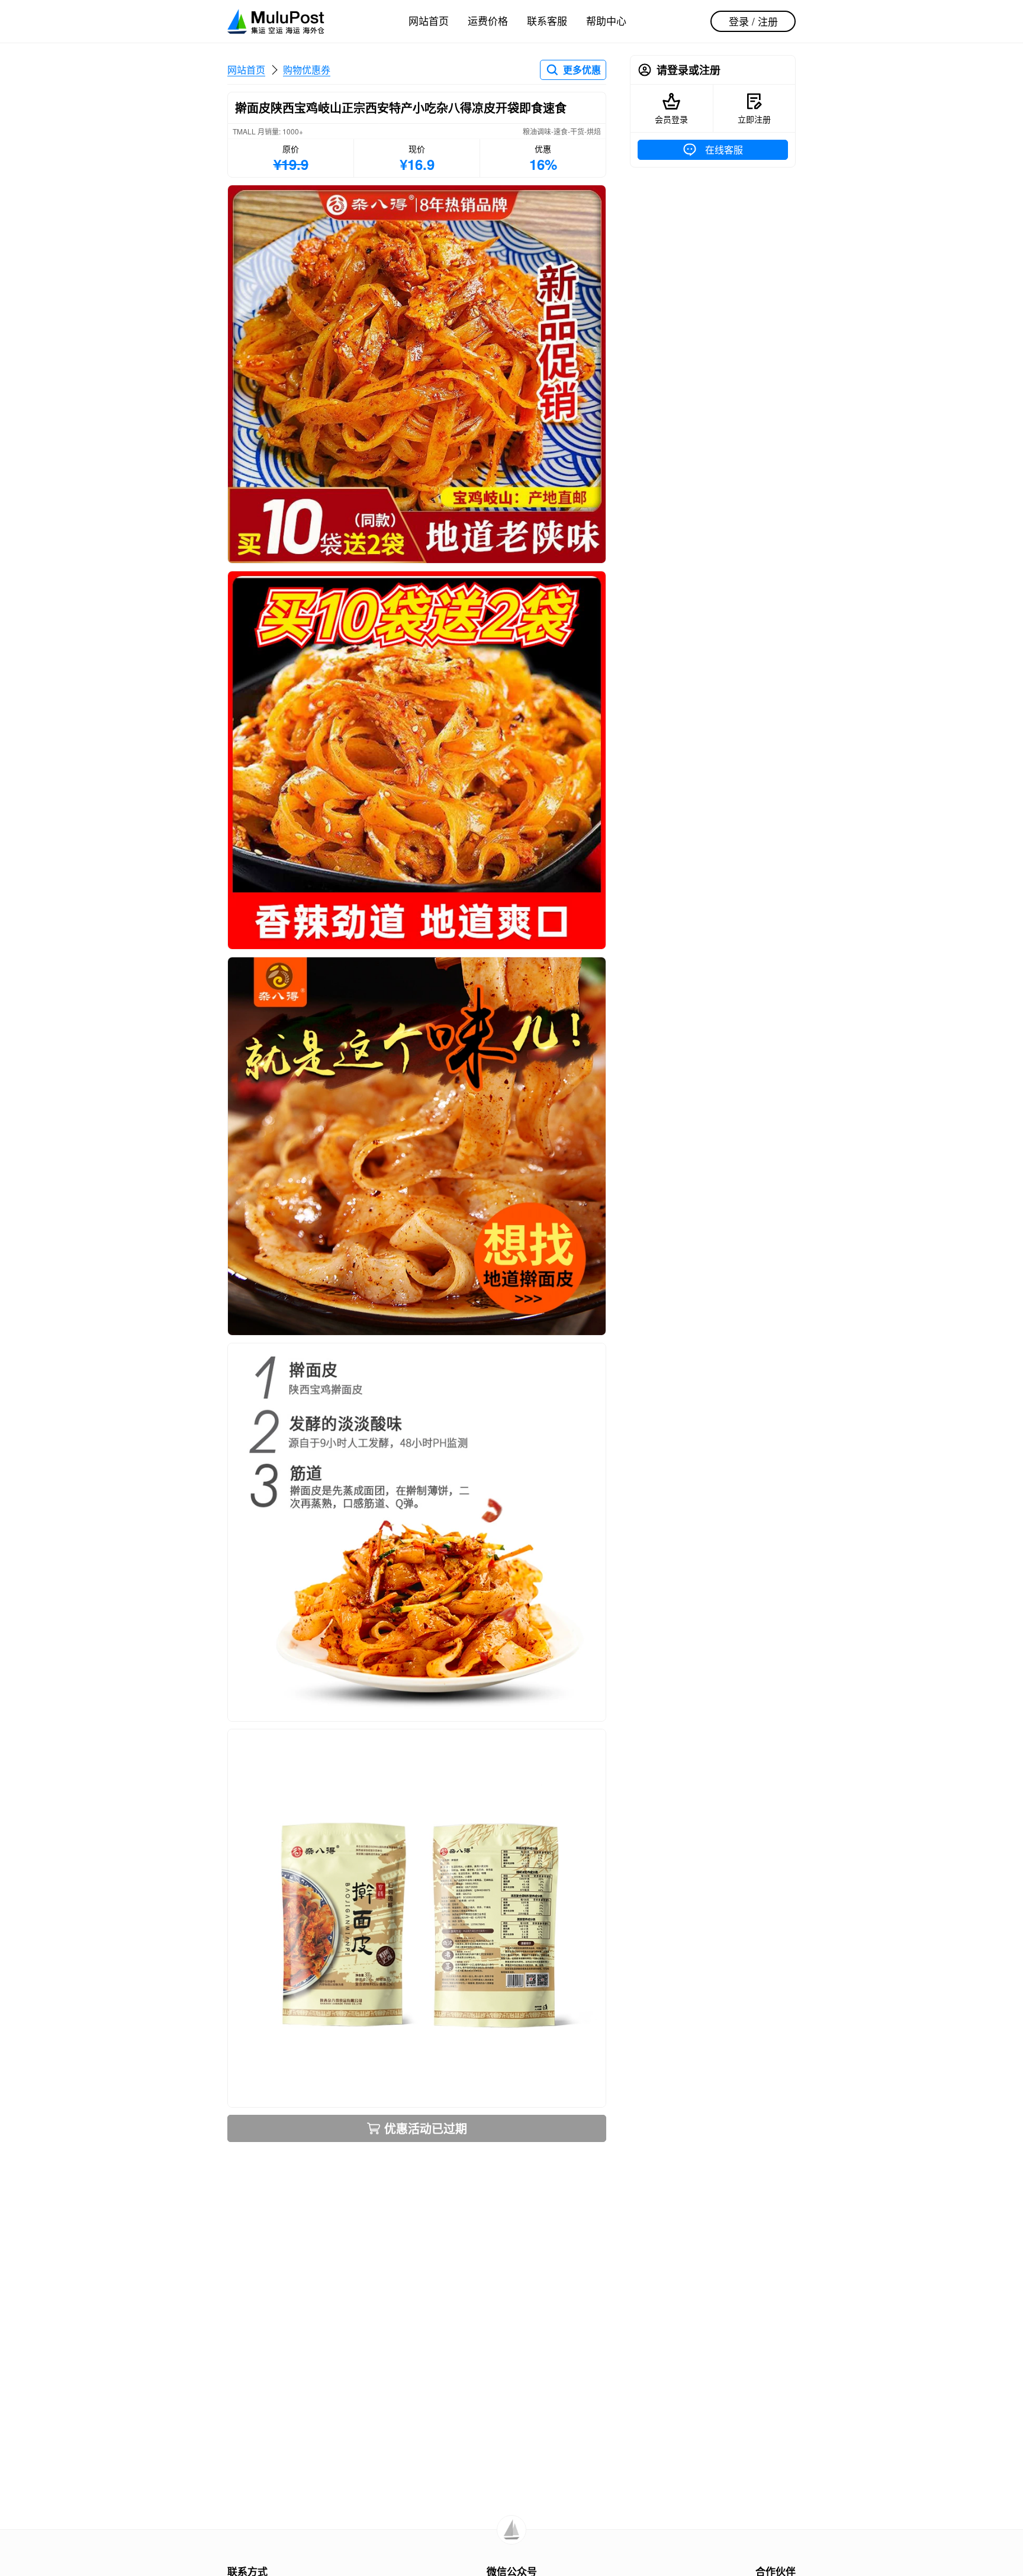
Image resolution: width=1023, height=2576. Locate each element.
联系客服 (547, 20)
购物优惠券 (307, 70)
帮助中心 (606, 20)
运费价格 (488, 20)
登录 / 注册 (753, 21)
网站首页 (429, 20)
